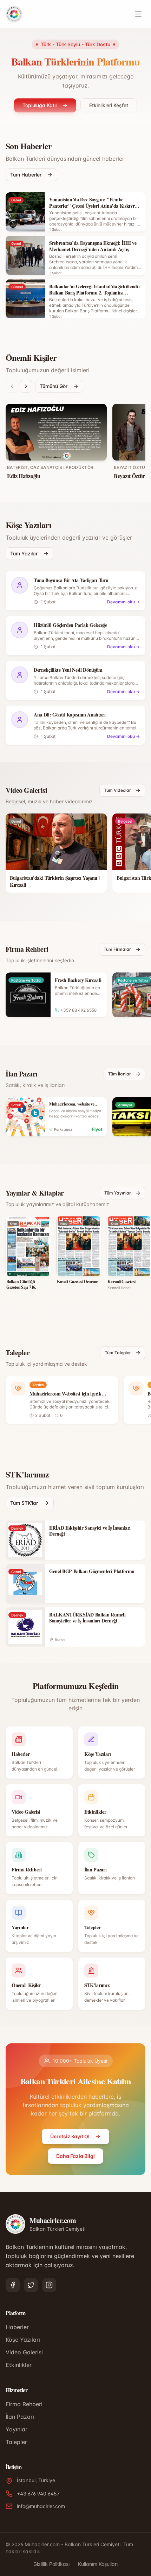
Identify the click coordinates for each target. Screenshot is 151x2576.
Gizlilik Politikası (51, 2564)
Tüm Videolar (117, 790)
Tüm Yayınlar (118, 1193)
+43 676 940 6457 (38, 2494)
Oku (27, 1267)
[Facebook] (13, 2285)
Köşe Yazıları (23, 2340)
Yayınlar (17, 2429)
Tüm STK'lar (24, 1503)
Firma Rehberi (24, 2404)
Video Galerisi (24, 2352)
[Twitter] (31, 2285)
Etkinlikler (19, 2365)
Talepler (16, 2442)
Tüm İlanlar (120, 1074)
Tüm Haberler (26, 175)
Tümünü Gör (54, 386)
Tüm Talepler (118, 1353)
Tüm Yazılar (24, 553)
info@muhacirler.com (41, 2506)
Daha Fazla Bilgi (75, 2156)
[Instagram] (49, 2285)
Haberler (17, 2327)
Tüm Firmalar (117, 949)
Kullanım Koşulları (98, 2564)
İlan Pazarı (20, 2417)
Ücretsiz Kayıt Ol (70, 2136)
